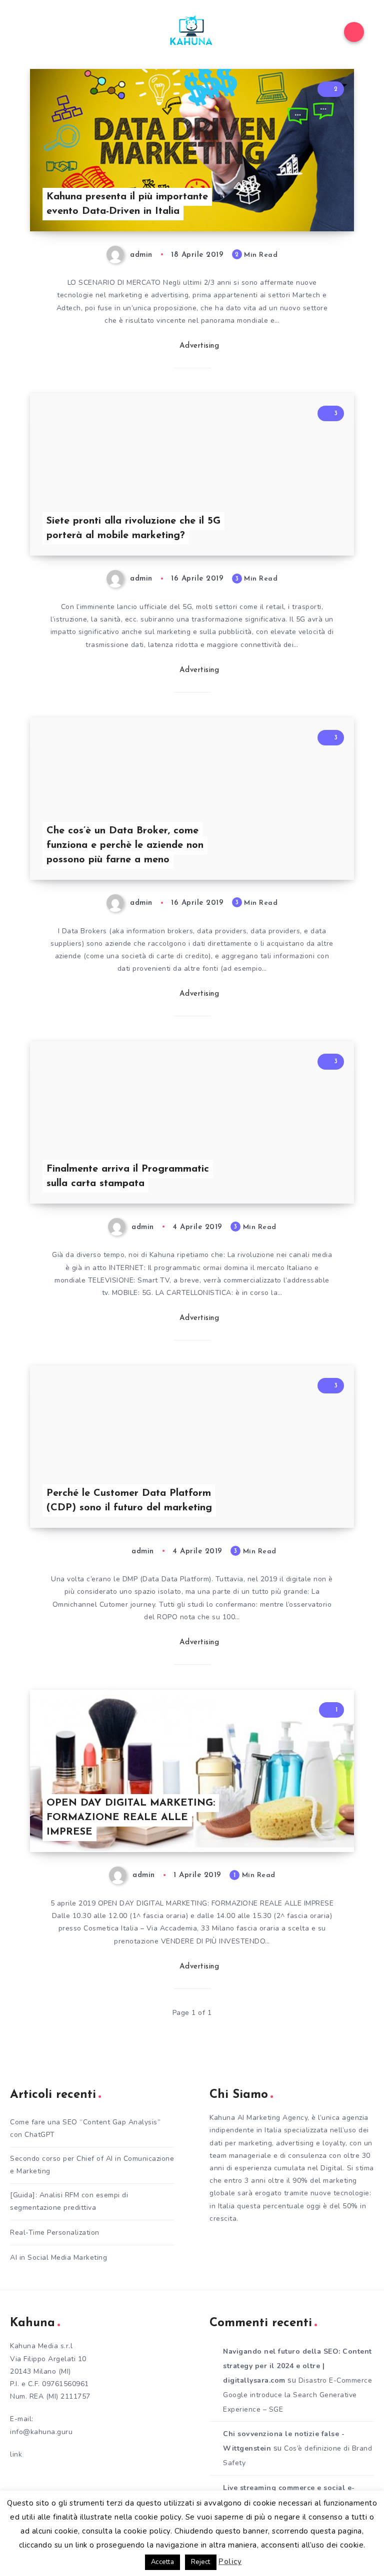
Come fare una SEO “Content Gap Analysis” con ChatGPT (85, 2128)
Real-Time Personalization (55, 2233)
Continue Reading (319, 203)
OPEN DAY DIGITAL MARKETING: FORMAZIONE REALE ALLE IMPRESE (131, 1818)
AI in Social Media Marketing (58, 2257)
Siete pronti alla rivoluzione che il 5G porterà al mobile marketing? (133, 528)
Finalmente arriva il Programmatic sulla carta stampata (128, 1176)
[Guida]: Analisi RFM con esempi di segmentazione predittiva (69, 2201)
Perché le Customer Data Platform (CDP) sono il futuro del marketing (129, 1501)
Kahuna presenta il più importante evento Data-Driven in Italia (127, 204)
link (16, 2454)
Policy (230, 2562)
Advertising (199, 346)
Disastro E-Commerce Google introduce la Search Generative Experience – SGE (297, 2395)
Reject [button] (201, 2562)
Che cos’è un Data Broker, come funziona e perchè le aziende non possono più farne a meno (125, 845)
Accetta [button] (163, 2562)
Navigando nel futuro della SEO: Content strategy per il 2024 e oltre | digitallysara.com (297, 2366)
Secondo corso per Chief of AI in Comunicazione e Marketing (92, 2165)
